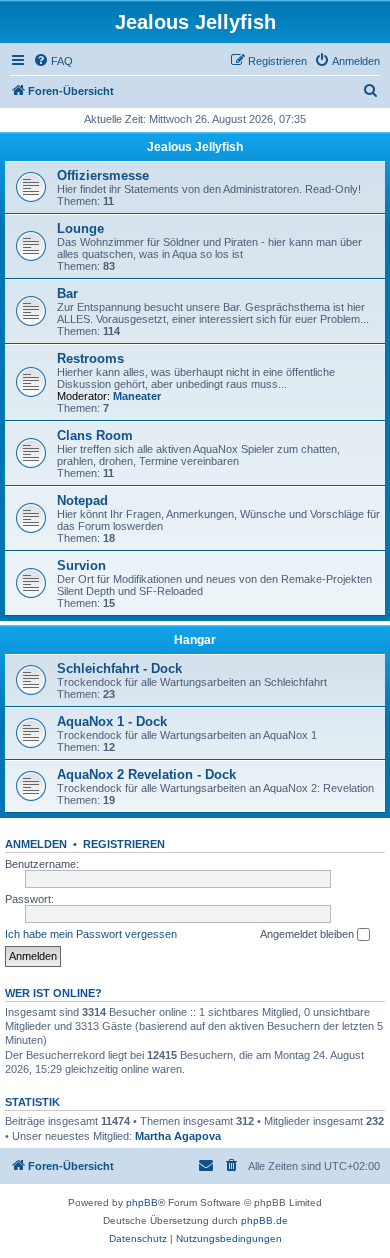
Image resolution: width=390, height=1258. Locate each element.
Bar (67, 293)
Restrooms (90, 358)
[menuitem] (53, 61)
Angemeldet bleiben (308, 934)
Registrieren (124, 844)
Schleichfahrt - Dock (119, 668)
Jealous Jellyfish (195, 147)
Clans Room (95, 435)
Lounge (80, 228)
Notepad (82, 500)
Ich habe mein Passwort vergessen (91, 934)
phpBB (142, 1202)
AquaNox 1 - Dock (112, 721)
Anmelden (36, 844)
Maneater (137, 396)
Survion (81, 565)
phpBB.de (264, 1220)
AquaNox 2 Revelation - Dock (146, 774)
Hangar (195, 640)
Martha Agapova (178, 1136)
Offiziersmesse (103, 175)
